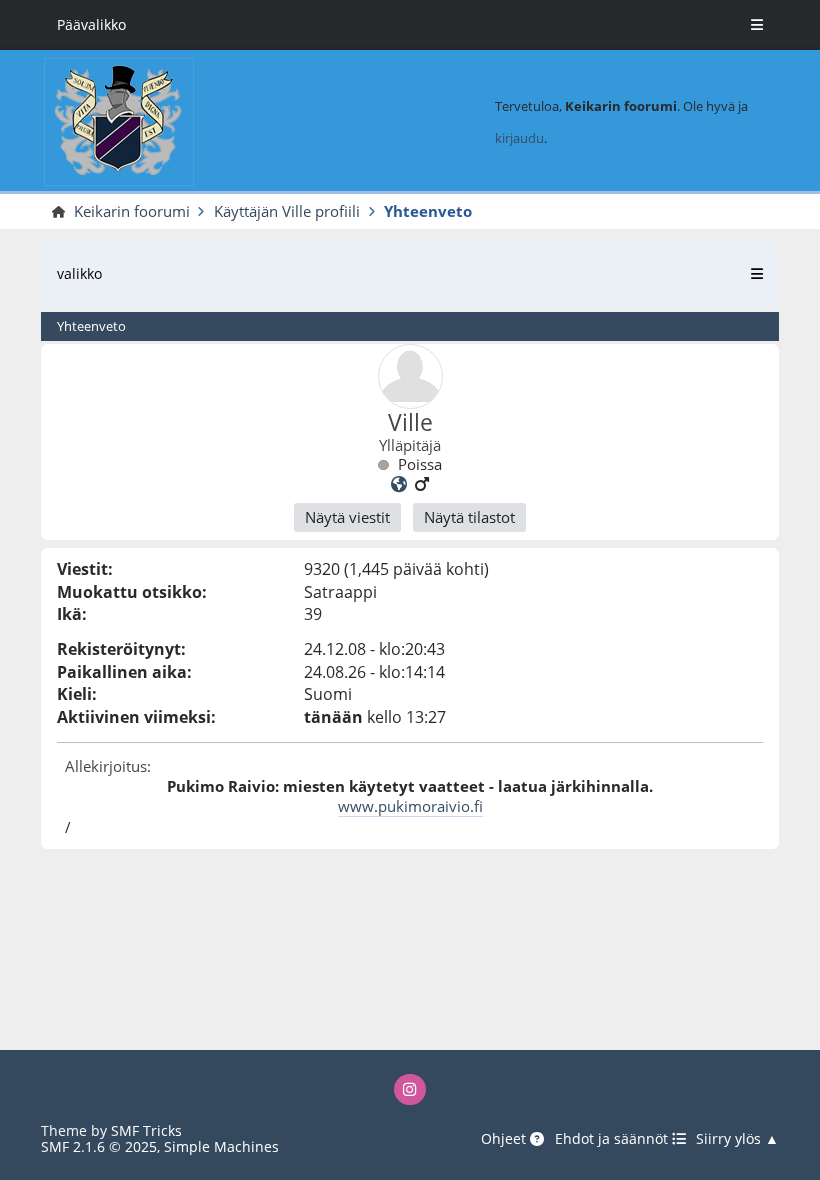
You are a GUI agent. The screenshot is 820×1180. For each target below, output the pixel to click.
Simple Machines (221, 1146)
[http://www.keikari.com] (399, 484)
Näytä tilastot (469, 517)
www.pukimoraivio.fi (410, 806)
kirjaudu (519, 138)
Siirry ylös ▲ (737, 1139)
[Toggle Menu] (757, 25)
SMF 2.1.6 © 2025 (99, 1146)
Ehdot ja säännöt (613, 1139)
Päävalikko (91, 24)
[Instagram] (409, 1089)
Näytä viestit (347, 517)
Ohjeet (505, 1139)
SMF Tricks (146, 1130)
